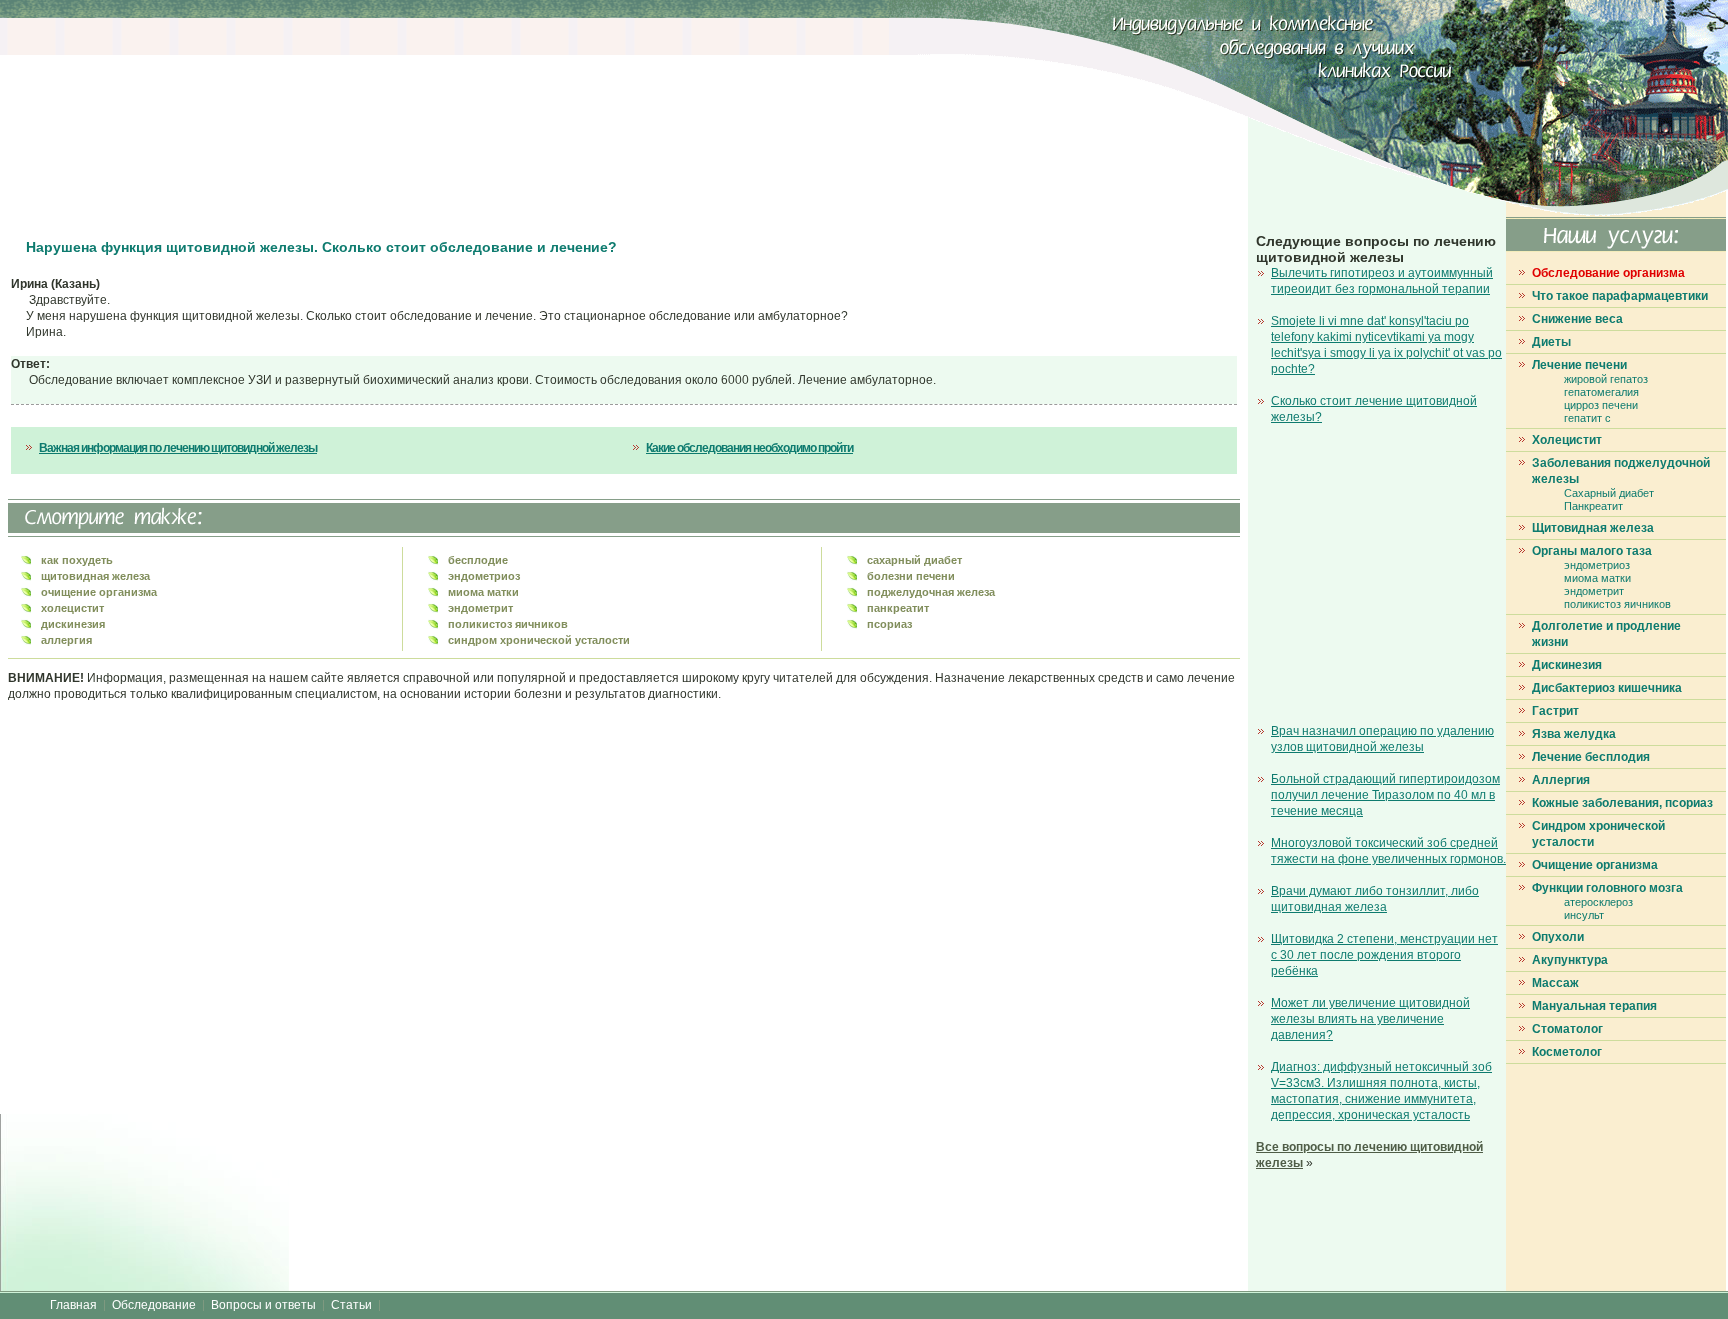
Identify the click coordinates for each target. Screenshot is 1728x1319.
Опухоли (1558, 937)
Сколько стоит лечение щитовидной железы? (1374, 409)
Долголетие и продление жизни (1606, 634)
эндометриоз (1597, 565)
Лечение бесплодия (1591, 757)
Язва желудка (1574, 734)
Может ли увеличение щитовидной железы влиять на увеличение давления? (1370, 1019)
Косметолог (1567, 1052)
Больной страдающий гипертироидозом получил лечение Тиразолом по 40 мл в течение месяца (1385, 795)
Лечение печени (1579, 365)
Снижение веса (1577, 319)
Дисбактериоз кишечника (1607, 688)
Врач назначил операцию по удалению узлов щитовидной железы (1382, 739)
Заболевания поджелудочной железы (1621, 471)
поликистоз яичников (1617, 604)
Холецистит (1567, 440)
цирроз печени (1601, 405)
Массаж (1555, 983)
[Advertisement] (375, 120)
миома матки (1597, 578)
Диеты (1551, 342)
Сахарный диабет (1609, 493)
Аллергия (1561, 780)
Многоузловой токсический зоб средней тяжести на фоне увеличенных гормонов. (1388, 851)
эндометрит (1594, 591)
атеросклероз (1598, 902)
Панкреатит (1593, 506)
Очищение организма (1595, 865)
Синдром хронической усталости (1598, 834)
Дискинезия (1567, 665)
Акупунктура (1570, 960)
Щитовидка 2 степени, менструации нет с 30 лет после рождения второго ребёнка (1384, 955)
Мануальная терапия (1594, 1006)
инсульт (1584, 915)
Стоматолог (1567, 1029)
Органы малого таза (1592, 551)
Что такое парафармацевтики (1620, 296)
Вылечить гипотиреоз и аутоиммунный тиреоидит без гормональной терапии (1382, 281)
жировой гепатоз (1606, 379)
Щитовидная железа (1593, 528)
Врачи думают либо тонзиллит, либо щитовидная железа (1375, 899)
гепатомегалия (1601, 392)
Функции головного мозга (1607, 888)
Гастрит (1555, 711)
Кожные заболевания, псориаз (1622, 803)
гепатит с (1587, 418)
